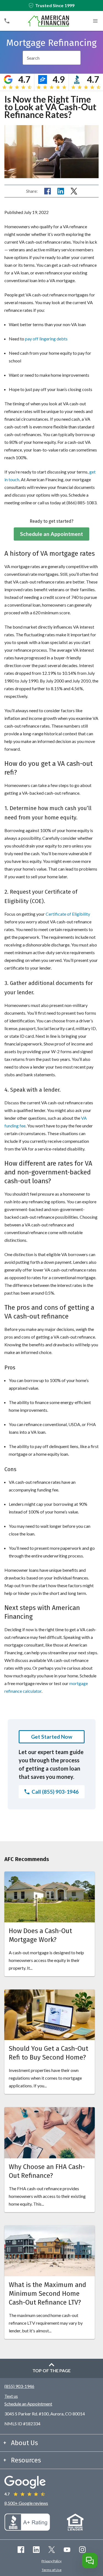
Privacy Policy (51, 2561)
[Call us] (7, 21)
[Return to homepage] (48, 21)
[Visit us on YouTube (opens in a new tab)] (67, 2550)
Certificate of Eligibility (68, 914)
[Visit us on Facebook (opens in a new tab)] (21, 2550)
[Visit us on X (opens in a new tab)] (52, 2550)
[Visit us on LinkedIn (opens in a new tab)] (36, 2550)
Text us (11, 2396)
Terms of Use (52, 2570)
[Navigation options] (95, 21)
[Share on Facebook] (48, 191)
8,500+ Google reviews (26, 2503)
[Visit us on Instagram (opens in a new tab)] (82, 2550)
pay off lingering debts (46, 339)
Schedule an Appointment (51, 534)
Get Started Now (52, 1737)
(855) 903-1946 (19, 2386)
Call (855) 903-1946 (55, 1792)
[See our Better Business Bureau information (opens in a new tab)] (27, 2529)
